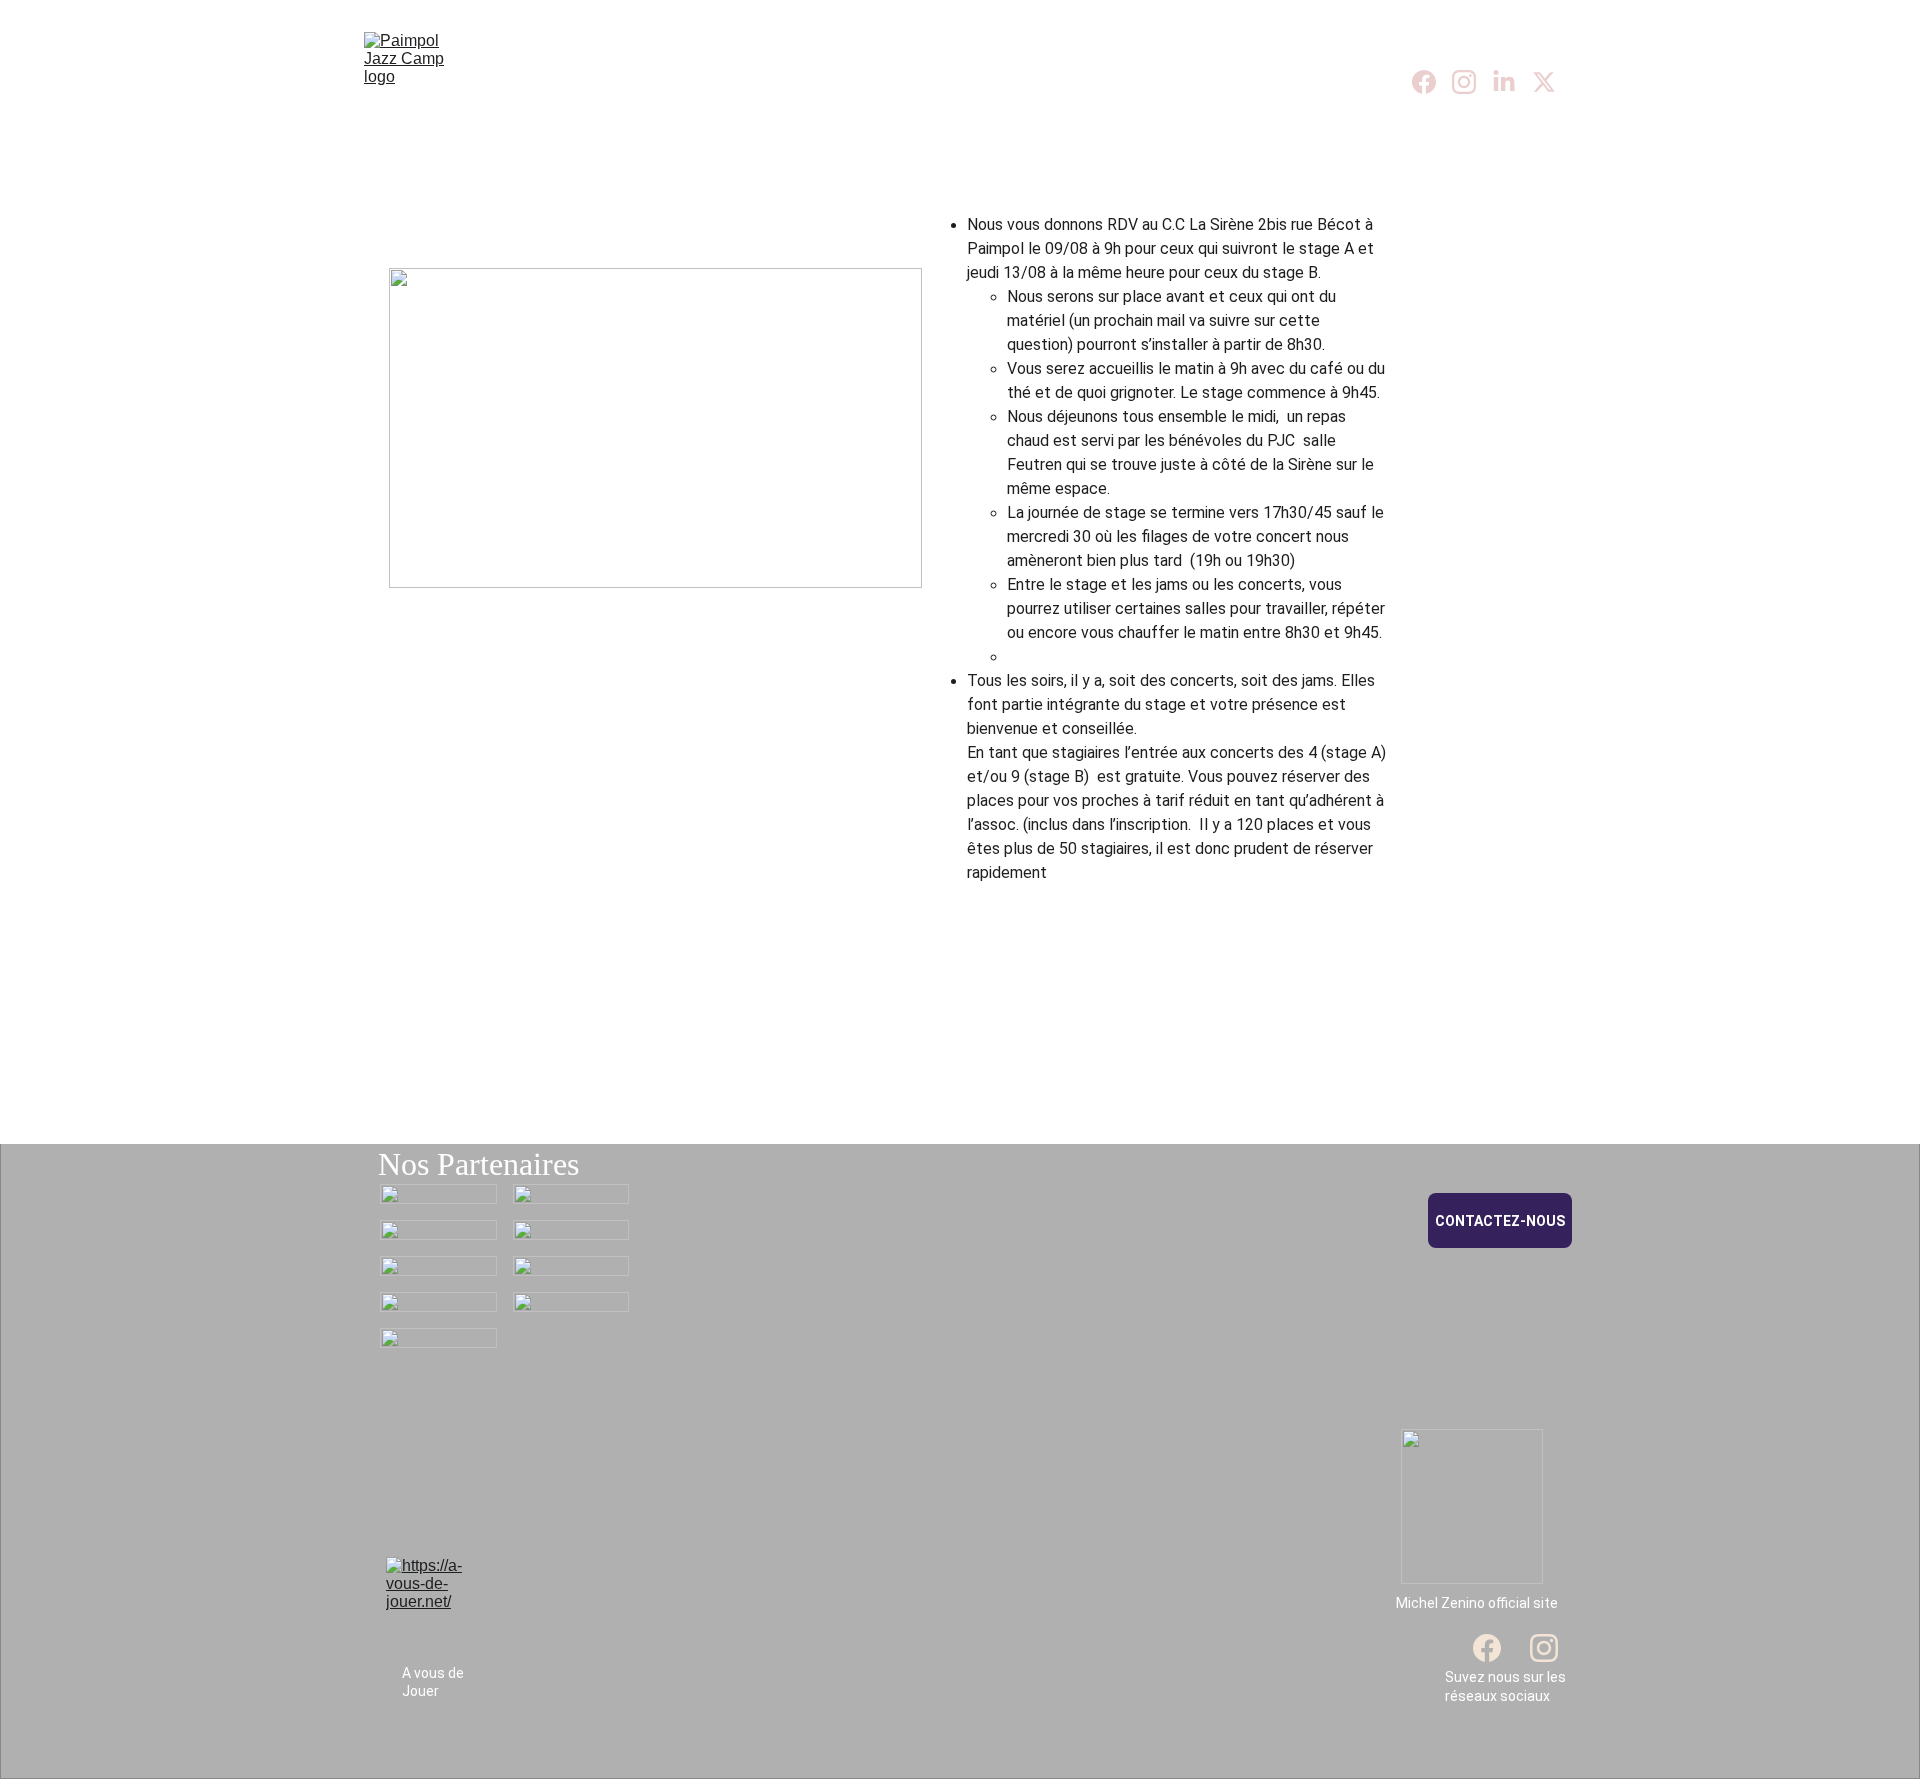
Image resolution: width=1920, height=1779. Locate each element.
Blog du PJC (606, 81)
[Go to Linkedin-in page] (1512, 82)
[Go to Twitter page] (1544, 82)
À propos (727, 81)
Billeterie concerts (1069, 81)
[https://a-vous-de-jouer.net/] (428, 1602)
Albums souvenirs (1281, 81)
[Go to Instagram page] (1472, 82)
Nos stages (880, 81)
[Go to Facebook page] (1432, 82)
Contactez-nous (1500, 1221)
